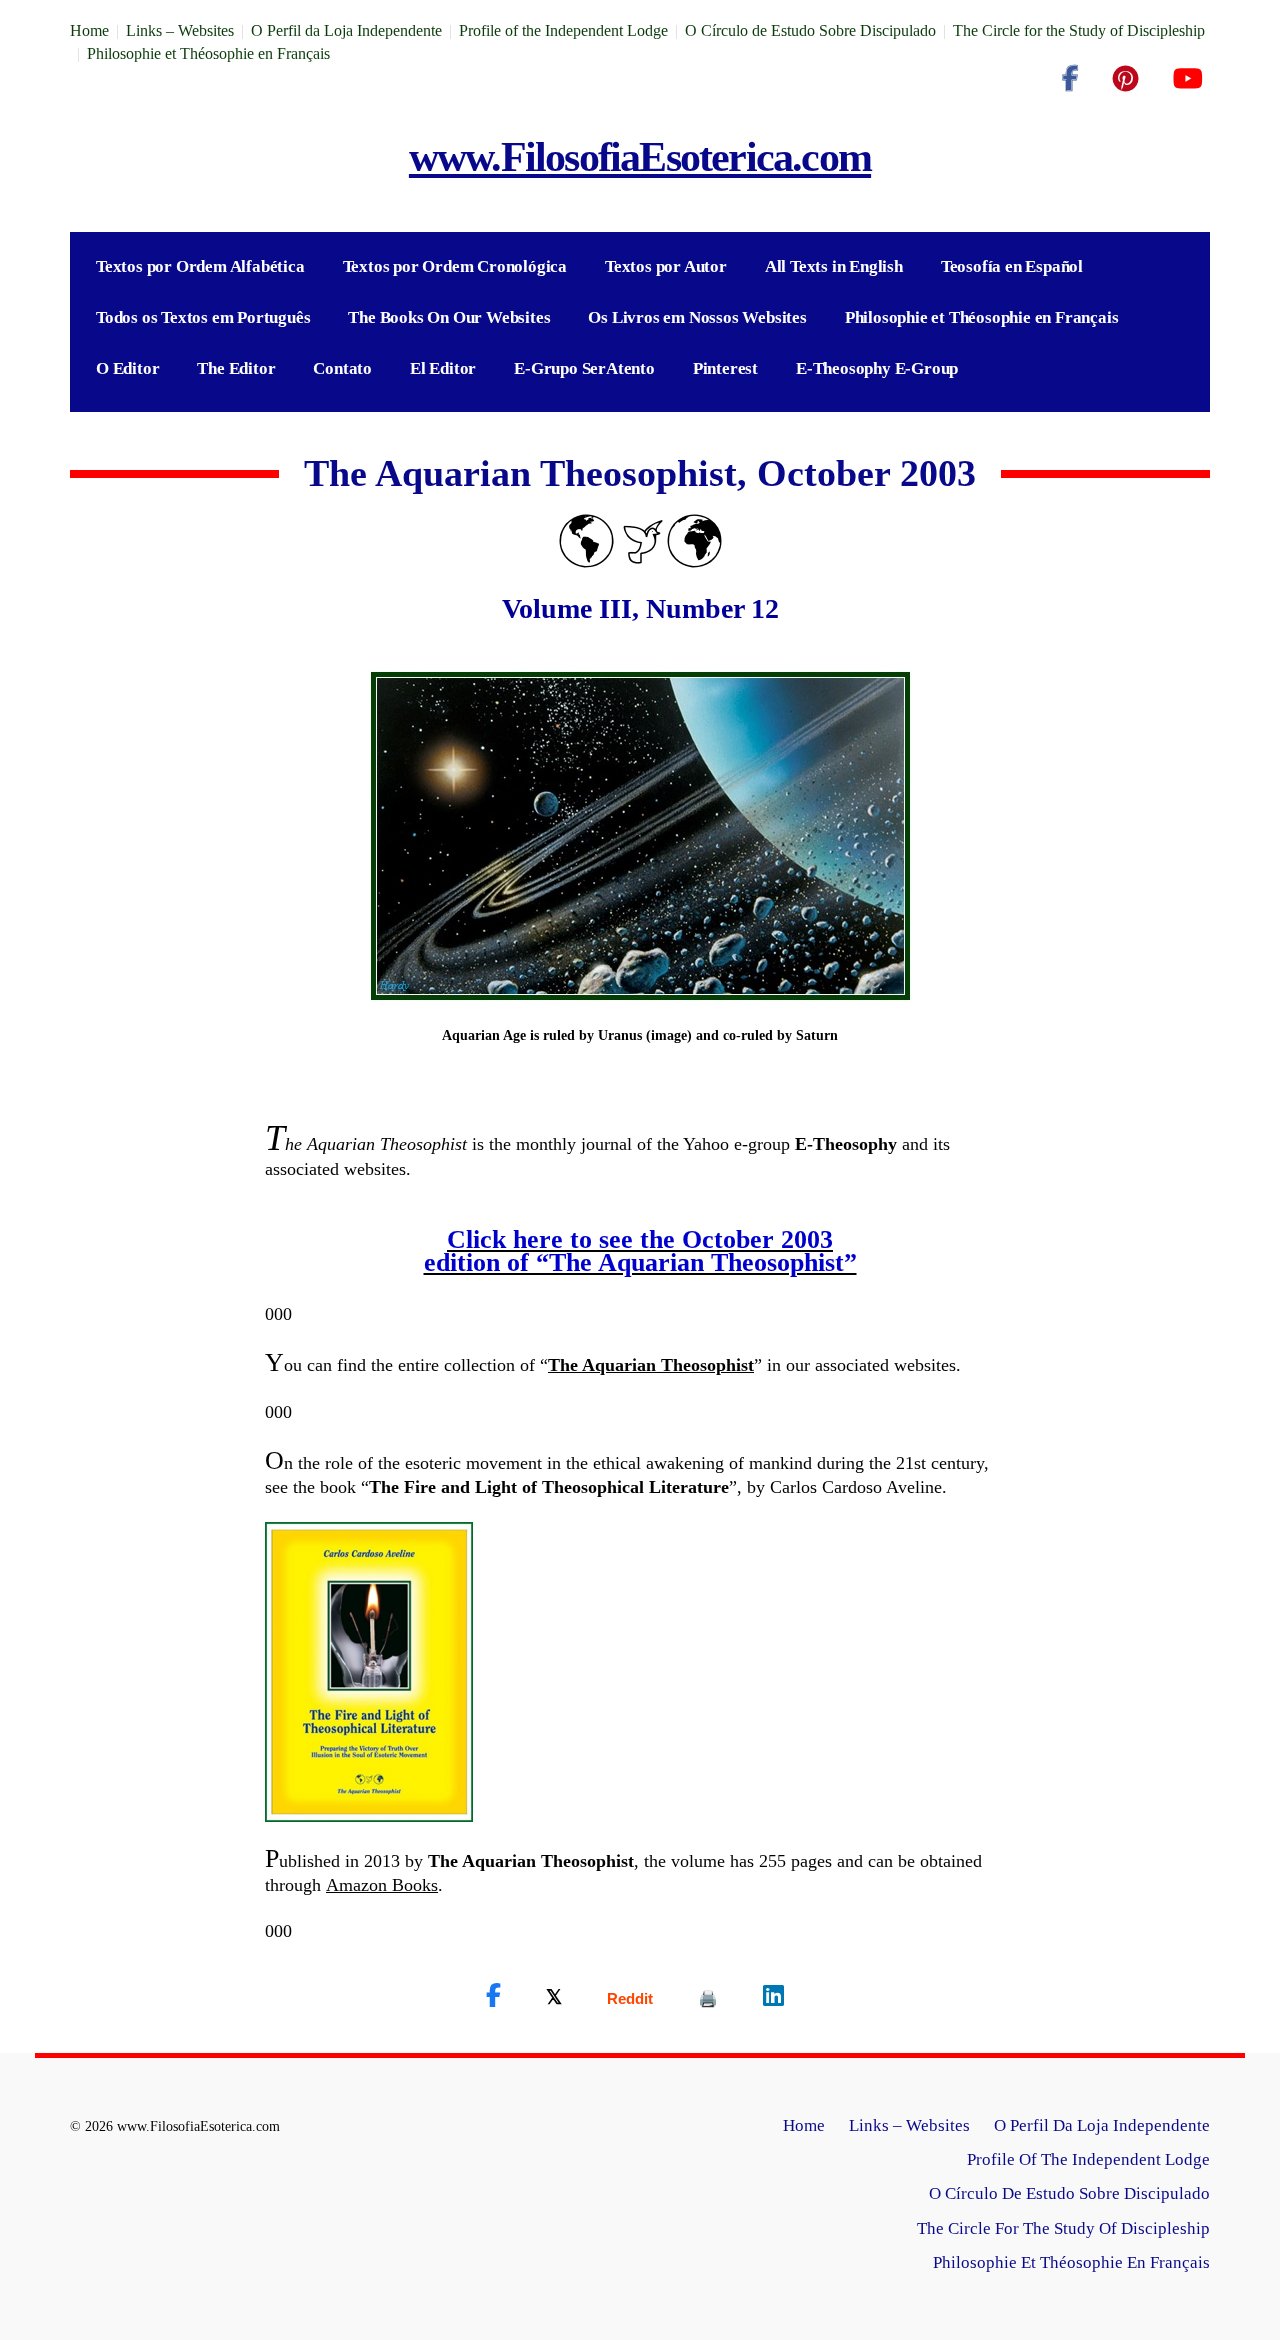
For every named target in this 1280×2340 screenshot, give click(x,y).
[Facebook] (1070, 79)
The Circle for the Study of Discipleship (1079, 30)
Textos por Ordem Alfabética (200, 266)
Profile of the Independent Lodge (563, 30)
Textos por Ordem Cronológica (455, 266)
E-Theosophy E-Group (877, 368)
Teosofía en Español (1012, 266)
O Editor (127, 368)
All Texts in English (834, 266)
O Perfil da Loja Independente (346, 30)
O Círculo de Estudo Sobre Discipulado (810, 30)
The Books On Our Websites (449, 317)
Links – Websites (180, 30)
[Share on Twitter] (554, 1996)
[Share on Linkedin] (773, 1996)
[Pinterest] (1125, 79)
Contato (342, 368)
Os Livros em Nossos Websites (697, 317)
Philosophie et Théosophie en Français (208, 53)
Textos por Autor (666, 266)
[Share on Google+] (630, 1998)
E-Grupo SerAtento (584, 368)
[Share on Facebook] (493, 1996)
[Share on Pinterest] (708, 1998)
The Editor (236, 368)
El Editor (443, 368)
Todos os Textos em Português (203, 317)
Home (89, 30)
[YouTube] (1187, 79)
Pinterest (725, 368)
